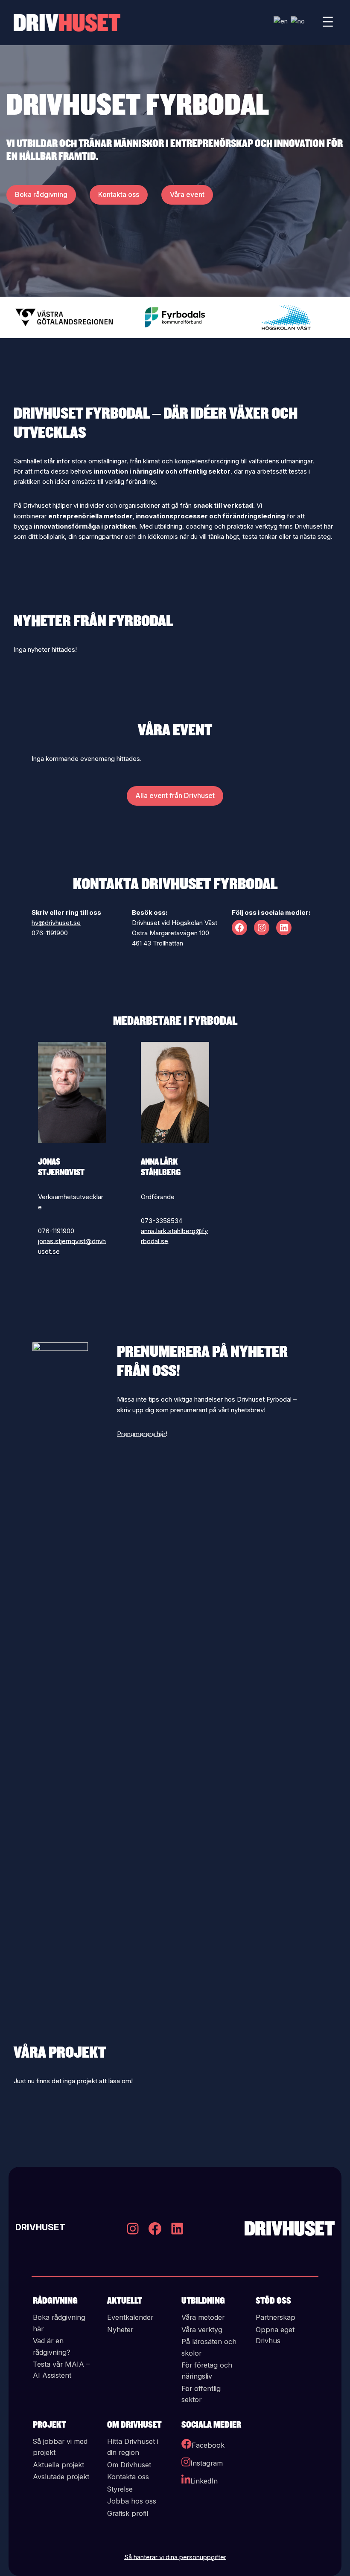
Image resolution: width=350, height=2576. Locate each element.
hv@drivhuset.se (56, 923)
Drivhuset (40, 2228)
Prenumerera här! (142, 1434)
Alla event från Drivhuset (175, 795)
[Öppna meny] (328, 23)
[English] (281, 21)
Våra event (187, 194)
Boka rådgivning (41, 194)
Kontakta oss (119, 194)
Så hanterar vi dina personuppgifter (175, 2557)
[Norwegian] (298, 21)
